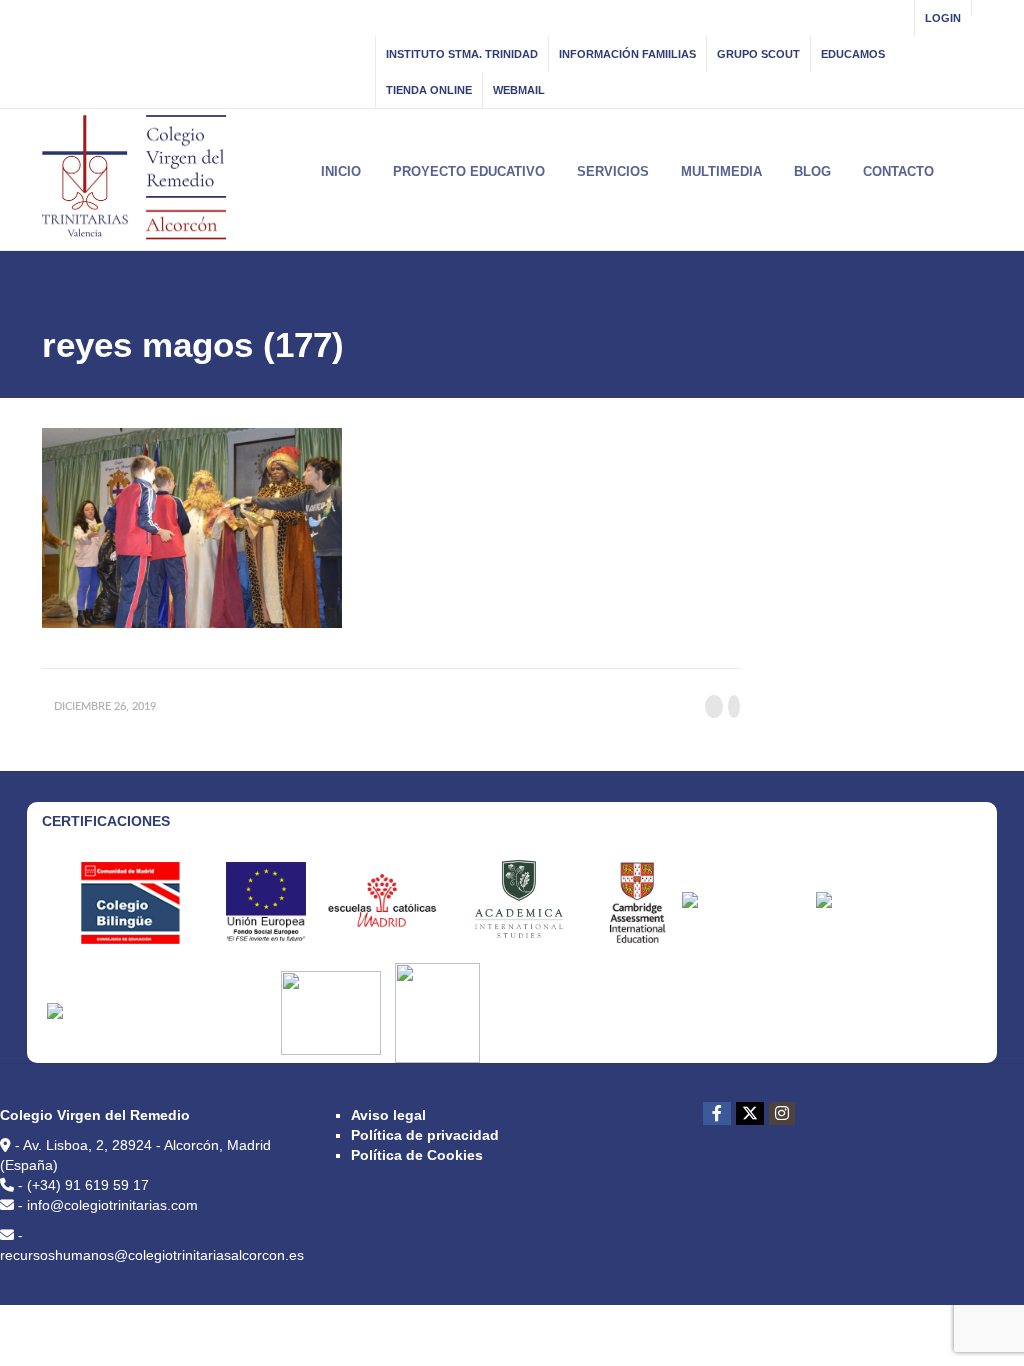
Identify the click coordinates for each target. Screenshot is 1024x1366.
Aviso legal (388, 1115)
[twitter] (750, 1113)
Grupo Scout (758, 54)
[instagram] (782, 1113)
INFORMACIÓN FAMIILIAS (627, 54)
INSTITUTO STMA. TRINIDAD (462, 54)
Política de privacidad (425, 1135)
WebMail (519, 90)
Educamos (853, 54)
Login (943, 18)
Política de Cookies (417, 1155)
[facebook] (717, 1113)
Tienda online (429, 90)
